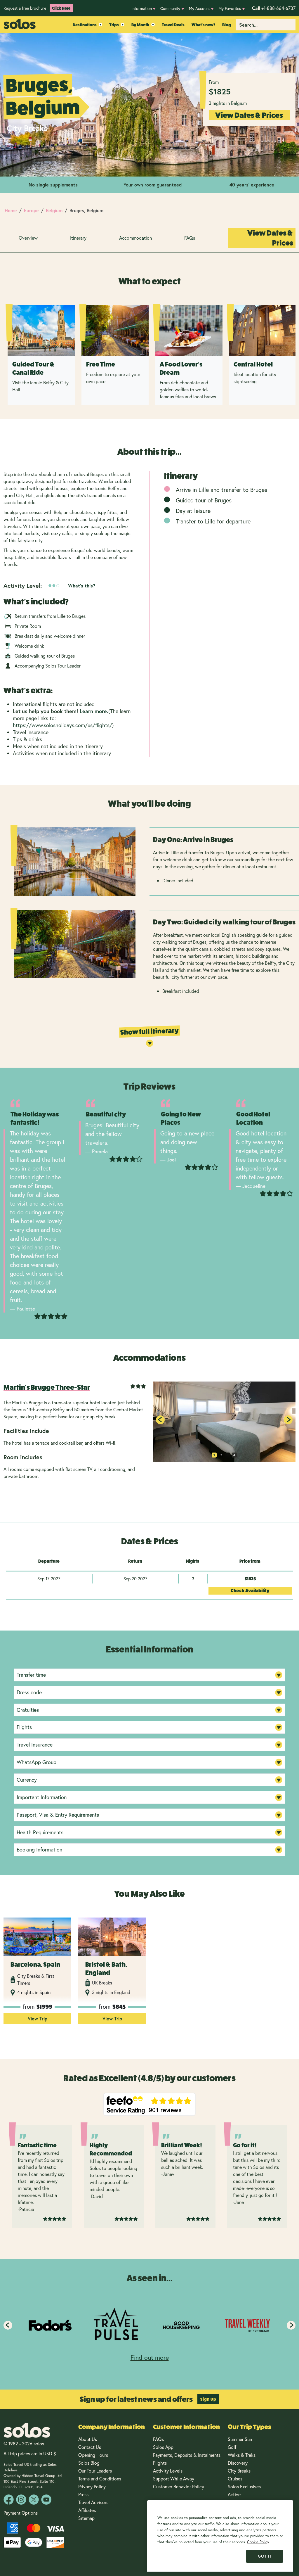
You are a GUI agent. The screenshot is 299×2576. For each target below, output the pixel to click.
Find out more (150, 2357)
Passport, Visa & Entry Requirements (58, 1815)
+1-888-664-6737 (274, 8)
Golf (232, 2447)
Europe (31, 210)
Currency (27, 1780)
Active (235, 2494)
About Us (88, 2439)
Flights (24, 1727)
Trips (114, 25)
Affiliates (87, 2510)
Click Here (61, 8)
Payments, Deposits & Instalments (187, 2455)
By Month (140, 25)
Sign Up (208, 2399)
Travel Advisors (93, 2502)
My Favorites (230, 8)
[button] (288, 1420)
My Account (199, 8)
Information (142, 8)
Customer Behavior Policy (179, 2486)
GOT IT (265, 2556)
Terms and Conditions (100, 2479)
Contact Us (90, 2447)
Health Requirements (40, 1832)
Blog (227, 25)
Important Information (42, 1797)
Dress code (29, 1692)
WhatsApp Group (36, 1762)
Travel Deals (173, 25)
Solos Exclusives (244, 2486)
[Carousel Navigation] (149, 2325)
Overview (28, 238)
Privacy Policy (92, 2486)
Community (170, 8)
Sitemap (86, 2518)
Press (83, 2494)
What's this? (82, 586)
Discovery (238, 2463)
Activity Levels (168, 2471)
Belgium (54, 210)
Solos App (163, 2447)
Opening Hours (93, 2455)
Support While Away (174, 2479)
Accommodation (135, 238)
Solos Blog (89, 2463)
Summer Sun (240, 2439)
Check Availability (250, 1591)
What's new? (203, 25)
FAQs (190, 238)
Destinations (85, 25)
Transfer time (31, 1675)
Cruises (235, 2479)
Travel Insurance (35, 1745)
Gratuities (28, 1710)
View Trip (38, 2019)
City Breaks (239, 2471)
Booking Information (39, 1849)
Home (11, 210)
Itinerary (78, 238)
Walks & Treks (242, 2455)
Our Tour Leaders (95, 2471)
